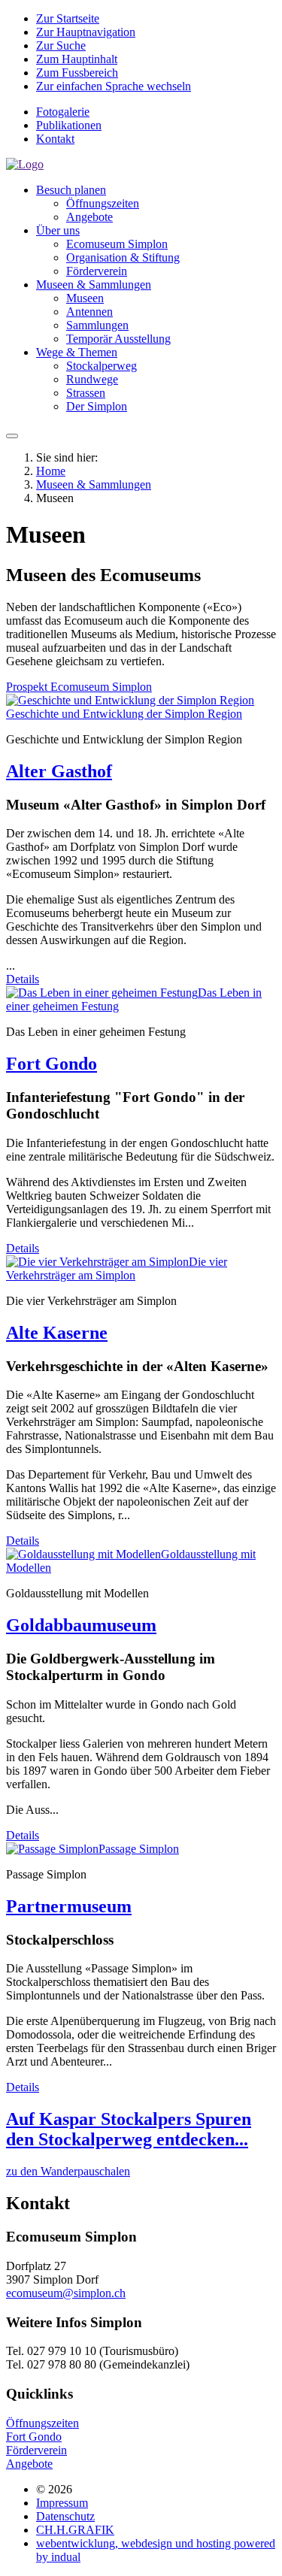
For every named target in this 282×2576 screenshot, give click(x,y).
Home (51, 471)
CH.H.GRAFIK (75, 2530)
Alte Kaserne (57, 1333)
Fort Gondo (52, 1064)
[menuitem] (156, 112)
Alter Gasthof (59, 771)
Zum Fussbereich (77, 73)
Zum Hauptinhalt (77, 59)
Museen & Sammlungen (94, 484)
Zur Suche (61, 45)
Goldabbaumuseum (81, 1625)
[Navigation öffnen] (12, 436)
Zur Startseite (68, 18)
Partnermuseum (69, 1906)
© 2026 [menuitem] (54, 2489)
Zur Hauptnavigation (86, 32)
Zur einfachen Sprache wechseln (114, 86)
